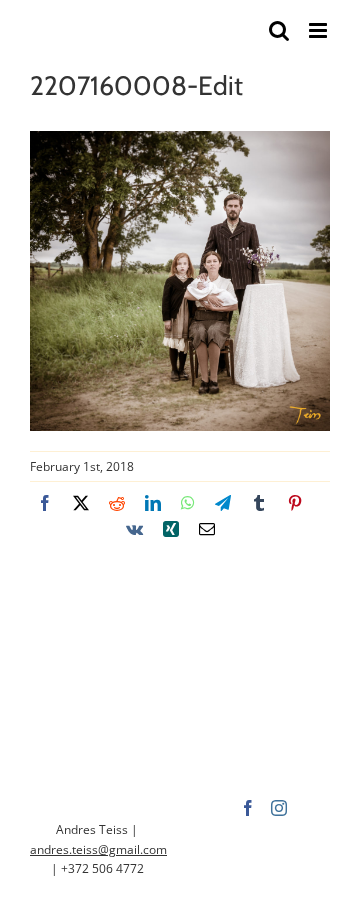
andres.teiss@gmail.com (98, 849)
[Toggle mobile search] (279, 30)
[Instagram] (279, 808)
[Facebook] (248, 808)
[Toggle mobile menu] (319, 30)
